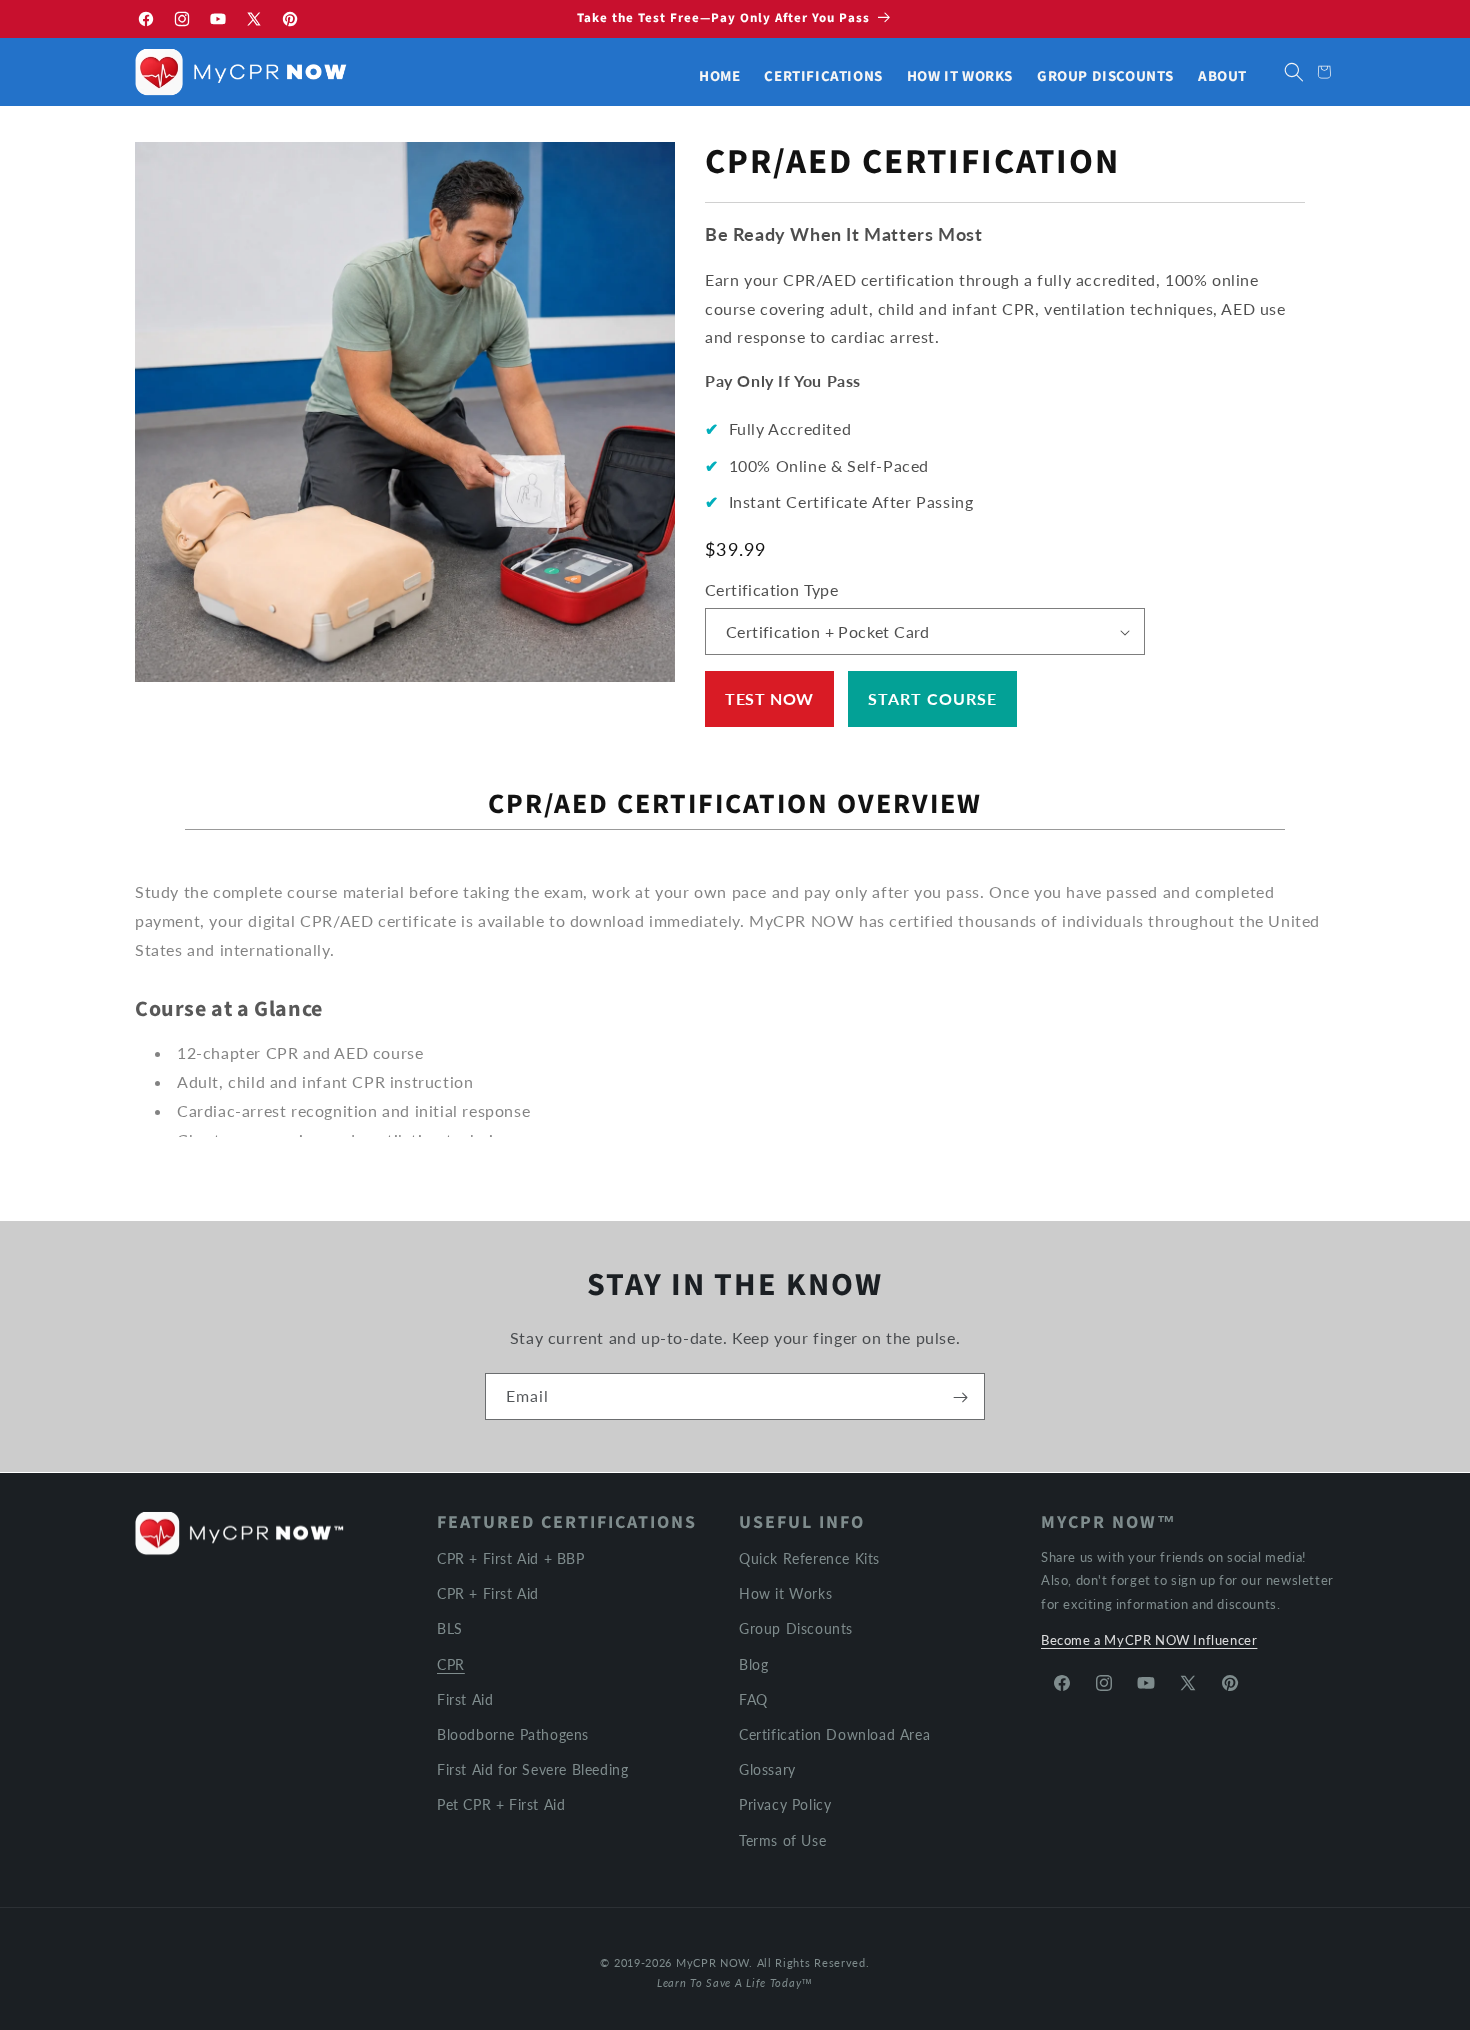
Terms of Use (782, 1839)
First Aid (465, 1698)
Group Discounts (796, 1628)
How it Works (785, 1593)
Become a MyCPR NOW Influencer (1149, 1640)
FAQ (753, 1698)
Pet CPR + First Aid (501, 1804)
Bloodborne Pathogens (513, 1733)
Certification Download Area (834, 1733)
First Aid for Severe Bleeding (532, 1769)
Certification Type (771, 589)
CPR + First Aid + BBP (511, 1558)
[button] (1294, 72)
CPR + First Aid (488, 1593)
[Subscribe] (960, 1397)
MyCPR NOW (712, 1962)
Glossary (767, 1769)
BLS (450, 1628)
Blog (753, 1663)
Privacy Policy (785, 1804)
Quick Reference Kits (809, 1558)
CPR (451, 1663)
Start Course (932, 698)
